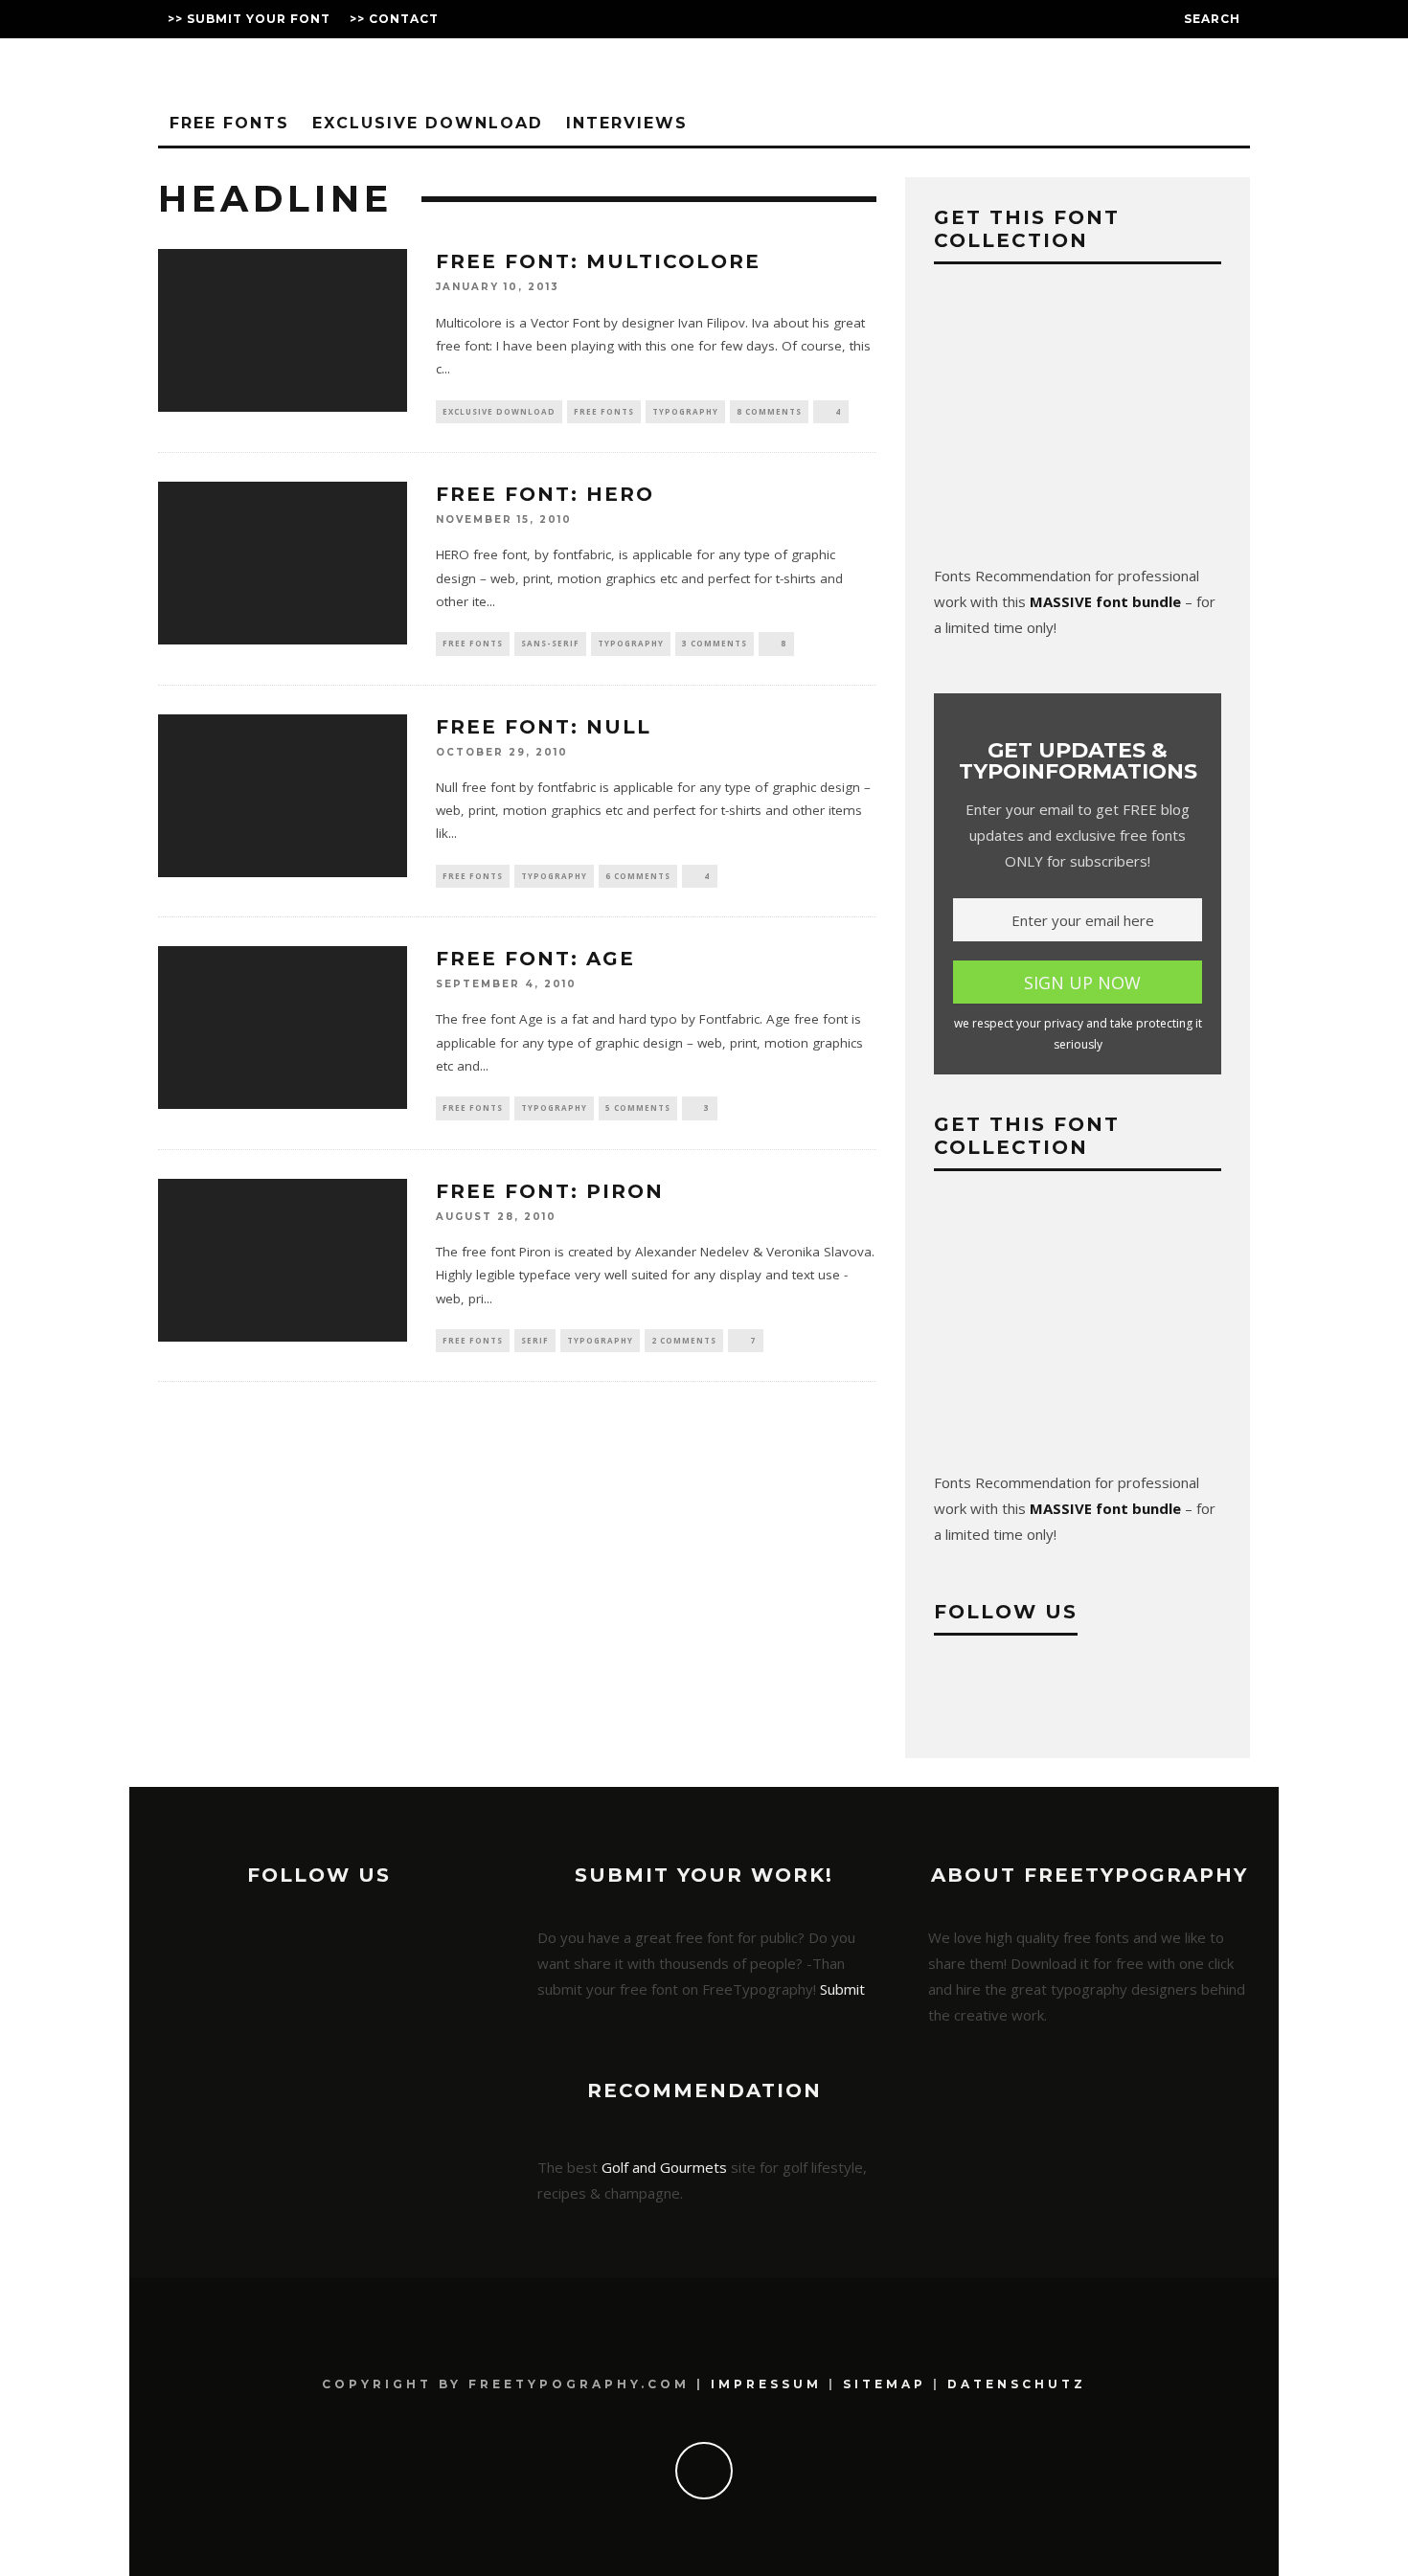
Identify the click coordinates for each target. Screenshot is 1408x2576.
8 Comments (769, 411)
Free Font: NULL (544, 727)
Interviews (627, 123)
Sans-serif (550, 643)
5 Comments (638, 1107)
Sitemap (885, 2384)
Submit (842, 1989)
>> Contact (394, 19)
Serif (535, 1340)
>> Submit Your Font (249, 19)
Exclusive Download (428, 123)
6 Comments (638, 876)
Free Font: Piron (550, 1191)
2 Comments (684, 1340)
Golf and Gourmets (664, 2167)
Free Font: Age (535, 959)
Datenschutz (1017, 2384)
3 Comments (715, 643)
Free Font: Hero (545, 494)
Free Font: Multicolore (598, 261)
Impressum (766, 2384)
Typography (685, 411)
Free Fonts (229, 123)
